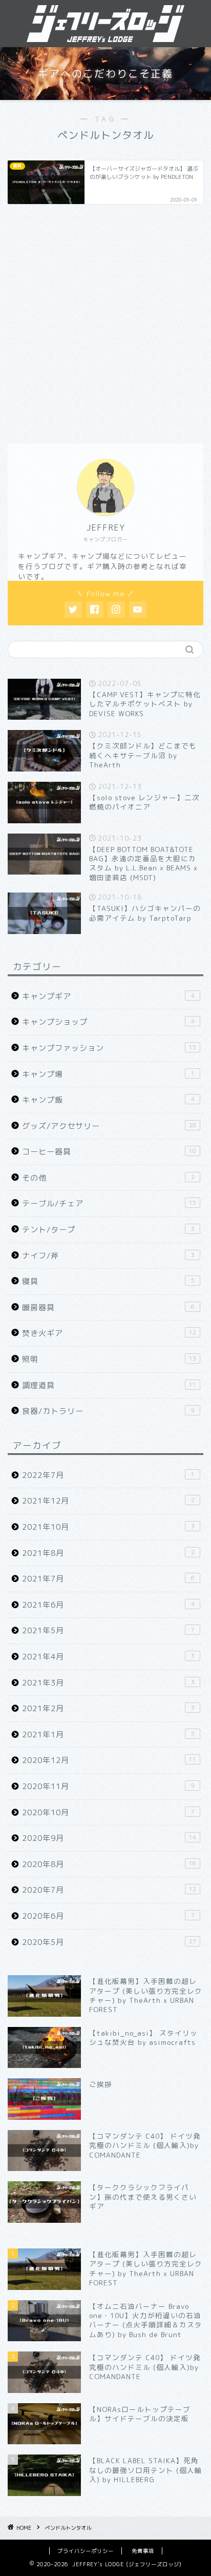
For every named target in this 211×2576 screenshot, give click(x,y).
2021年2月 (108, 1708)
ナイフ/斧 (108, 1256)
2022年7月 (108, 1475)
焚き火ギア (109, 1333)
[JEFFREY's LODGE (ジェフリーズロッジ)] (106, 35)
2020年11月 (108, 1786)
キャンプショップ (108, 1022)
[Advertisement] (105, 322)
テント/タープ (108, 1230)
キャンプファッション (109, 1048)
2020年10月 (108, 1812)
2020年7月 (109, 1890)
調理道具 (109, 1385)
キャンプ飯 (108, 1100)
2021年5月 (108, 1630)
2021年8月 (108, 1553)
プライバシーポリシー (86, 2551)
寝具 (108, 1281)
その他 (108, 1178)
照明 (109, 1359)
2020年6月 (108, 1916)
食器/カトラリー (108, 1411)
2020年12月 (109, 1760)
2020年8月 (109, 1864)
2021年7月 (108, 1579)
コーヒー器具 (109, 1152)
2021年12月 (108, 1501)
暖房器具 (108, 1307)
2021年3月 (108, 1683)
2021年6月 (108, 1605)
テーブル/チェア (109, 1203)
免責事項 (143, 2551)
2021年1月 (108, 1735)
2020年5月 (109, 1942)
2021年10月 (108, 1527)
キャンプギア (108, 996)
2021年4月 (108, 1657)
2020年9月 (109, 1838)
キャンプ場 (108, 1074)
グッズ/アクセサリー (109, 1126)
